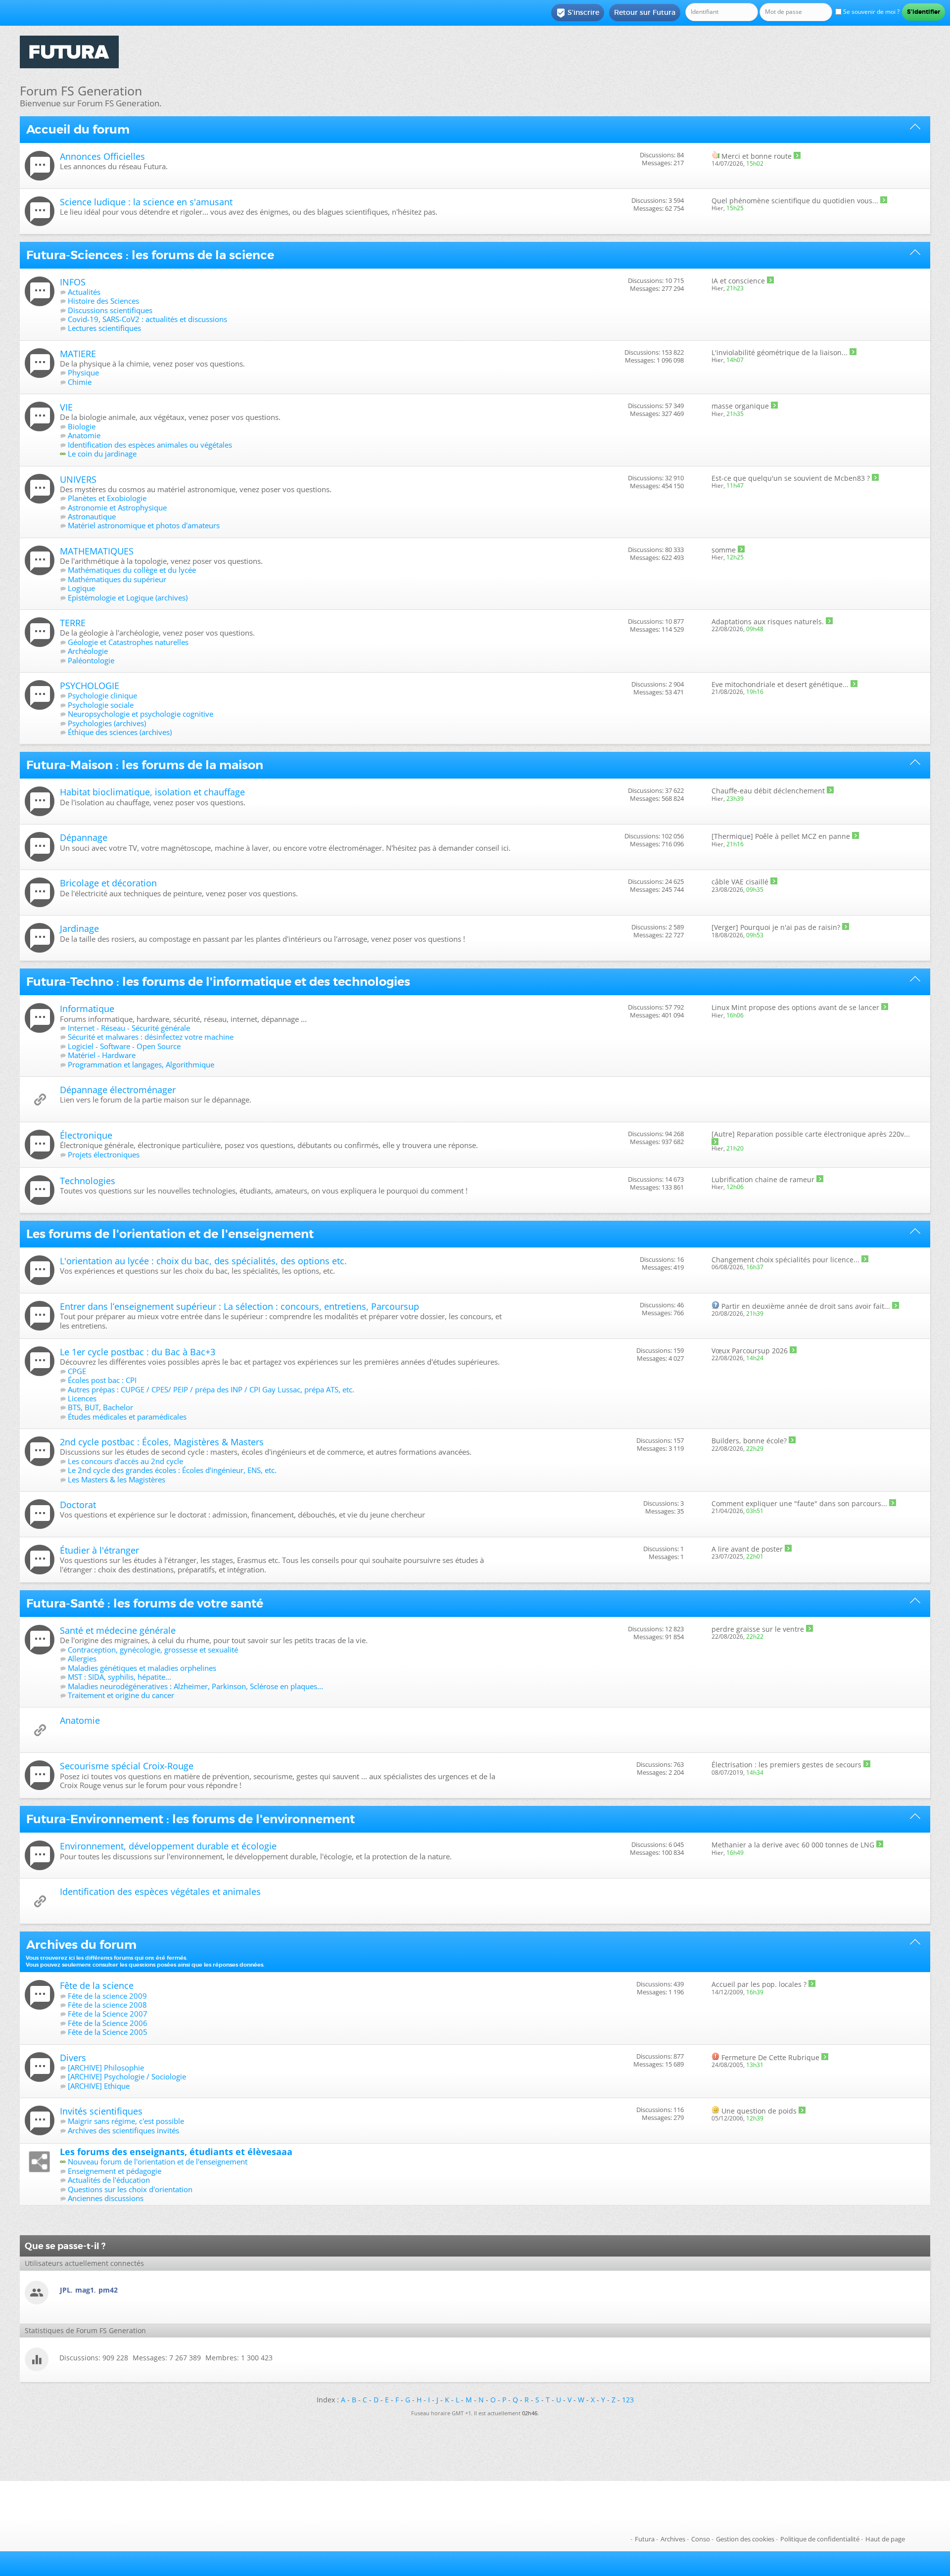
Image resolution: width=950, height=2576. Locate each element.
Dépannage (84, 837)
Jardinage (79, 928)
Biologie (82, 426)
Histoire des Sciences (103, 301)
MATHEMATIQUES (97, 551)
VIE (66, 407)
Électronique (86, 1135)
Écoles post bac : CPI (102, 1380)
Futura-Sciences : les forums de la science (150, 255)
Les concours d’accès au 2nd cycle (125, 1461)
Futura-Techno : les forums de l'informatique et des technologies (218, 982)
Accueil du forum (78, 130)
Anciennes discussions (106, 2198)
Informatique (87, 1009)
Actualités (84, 292)
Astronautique (92, 516)
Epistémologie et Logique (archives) (128, 598)
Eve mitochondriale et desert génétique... (780, 684)
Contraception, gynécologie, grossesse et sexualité (153, 1650)
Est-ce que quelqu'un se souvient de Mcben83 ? (791, 478)
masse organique (740, 406)
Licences (82, 1398)
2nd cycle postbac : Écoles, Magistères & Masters (162, 1442)
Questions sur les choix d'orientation (130, 2189)
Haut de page (885, 2539)
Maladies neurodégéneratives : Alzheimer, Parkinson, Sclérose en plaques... (195, 1686)
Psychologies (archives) (107, 723)
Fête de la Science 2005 (108, 2032)
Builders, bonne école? (749, 1441)
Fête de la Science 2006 (108, 2023)
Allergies (82, 1658)
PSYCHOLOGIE (90, 686)
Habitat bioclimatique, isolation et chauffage (152, 792)
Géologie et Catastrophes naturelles (128, 642)
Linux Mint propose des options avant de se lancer (795, 1007)
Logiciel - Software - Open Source (124, 1046)
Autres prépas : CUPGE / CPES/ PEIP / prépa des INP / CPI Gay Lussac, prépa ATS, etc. (211, 1389)
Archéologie (88, 651)
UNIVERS (78, 479)
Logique (81, 588)
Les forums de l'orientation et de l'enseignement (170, 1234)
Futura (645, 2539)
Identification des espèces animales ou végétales (150, 445)
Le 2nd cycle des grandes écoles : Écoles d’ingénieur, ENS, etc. (172, 1470)
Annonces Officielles (102, 156)
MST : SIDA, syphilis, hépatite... (119, 1677)
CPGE (77, 1371)
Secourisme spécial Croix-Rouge (127, 1766)
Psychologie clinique (102, 695)
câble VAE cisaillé (740, 882)
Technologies (88, 1181)
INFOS (73, 282)
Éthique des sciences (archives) (120, 732)
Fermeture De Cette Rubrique (770, 2057)
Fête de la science (97, 1985)
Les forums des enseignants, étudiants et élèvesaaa (176, 2152)
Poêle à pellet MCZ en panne (803, 836)
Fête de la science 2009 (107, 1996)
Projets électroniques (104, 1154)
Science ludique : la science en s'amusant (146, 202)
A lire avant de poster (747, 1549)
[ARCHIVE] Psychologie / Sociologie (127, 2076)
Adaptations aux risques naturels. (768, 621)
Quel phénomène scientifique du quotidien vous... (795, 201)
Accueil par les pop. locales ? (759, 1984)
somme (724, 550)
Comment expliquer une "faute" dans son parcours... (799, 1503)
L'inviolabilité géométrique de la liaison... (780, 352)
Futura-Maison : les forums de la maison (145, 765)
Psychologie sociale (101, 705)
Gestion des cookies (745, 2539)
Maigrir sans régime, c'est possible (126, 2121)
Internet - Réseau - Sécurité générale (129, 1028)
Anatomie (84, 435)
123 (628, 2400)
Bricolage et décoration (108, 883)
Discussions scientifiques (110, 310)
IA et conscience (738, 281)
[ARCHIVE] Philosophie (106, 2068)
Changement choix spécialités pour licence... (785, 1260)
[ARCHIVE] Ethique (99, 2086)
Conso (701, 2539)
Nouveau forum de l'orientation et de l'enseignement (158, 2162)
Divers (73, 2058)
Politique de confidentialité (820, 2539)
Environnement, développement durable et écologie (168, 1846)
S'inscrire (578, 13)
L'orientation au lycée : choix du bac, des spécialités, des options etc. (203, 1261)
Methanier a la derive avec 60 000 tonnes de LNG (793, 1845)
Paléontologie (91, 660)
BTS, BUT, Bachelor (100, 1407)
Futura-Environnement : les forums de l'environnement (190, 1819)
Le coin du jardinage (102, 454)
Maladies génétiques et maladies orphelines (142, 1668)
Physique (83, 372)
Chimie (80, 382)
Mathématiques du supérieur (117, 579)
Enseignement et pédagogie (115, 2171)
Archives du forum (81, 1945)
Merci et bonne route (757, 156)
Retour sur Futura (645, 12)
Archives (673, 2539)
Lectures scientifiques (104, 328)
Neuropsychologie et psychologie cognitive (141, 714)
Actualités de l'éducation (109, 2180)
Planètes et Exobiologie (107, 498)
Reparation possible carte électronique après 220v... (823, 1134)
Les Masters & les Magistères (117, 1479)
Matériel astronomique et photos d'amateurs (144, 525)
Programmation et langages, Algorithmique (141, 1064)
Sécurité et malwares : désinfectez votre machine (151, 1037)
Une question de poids (759, 2111)
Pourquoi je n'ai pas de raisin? (790, 927)
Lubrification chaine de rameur (763, 1179)
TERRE (73, 623)
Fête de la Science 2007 (108, 2014)
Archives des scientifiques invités (123, 2130)
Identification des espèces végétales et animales (160, 1891)
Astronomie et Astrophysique (117, 507)
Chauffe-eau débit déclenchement (768, 791)
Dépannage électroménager (118, 1090)
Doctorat (78, 1505)
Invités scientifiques (101, 2111)
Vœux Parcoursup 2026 (750, 1351)
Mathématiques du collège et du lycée (132, 570)
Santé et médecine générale (118, 1630)
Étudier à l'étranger (99, 1550)
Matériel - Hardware (102, 1055)
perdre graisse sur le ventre (758, 1629)
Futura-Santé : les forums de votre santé (145, 1604)
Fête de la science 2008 (107, 2005)
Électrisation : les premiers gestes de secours (786, 1765)
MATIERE (78, 354)
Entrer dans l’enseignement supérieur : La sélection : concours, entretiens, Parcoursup (239, 1306)
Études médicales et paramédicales (127, 1417)
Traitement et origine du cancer (121, 1695)
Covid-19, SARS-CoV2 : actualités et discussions (147, 319)
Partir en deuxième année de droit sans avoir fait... (806, 1306)
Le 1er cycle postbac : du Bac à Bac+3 (138, 1352)
